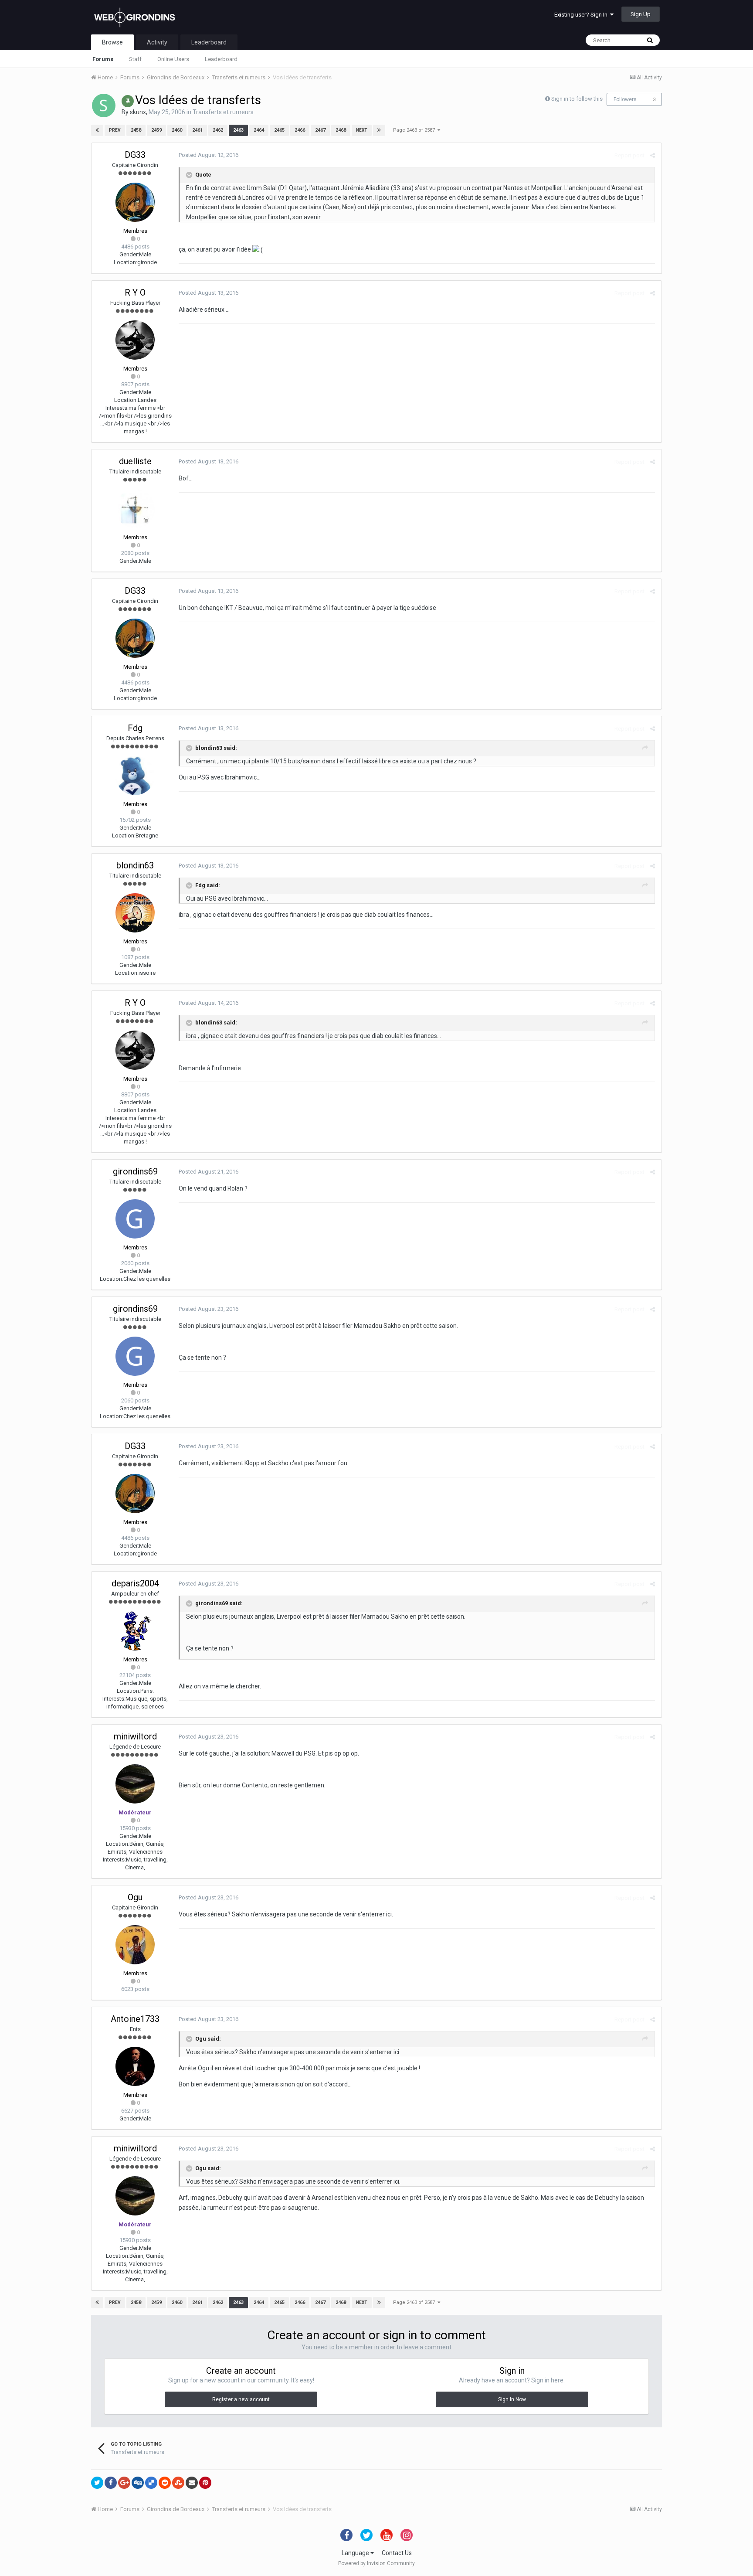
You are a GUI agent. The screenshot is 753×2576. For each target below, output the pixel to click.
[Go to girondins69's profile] (135, 1219)
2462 (218, 130)
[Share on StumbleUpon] (178, 2483)
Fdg (135, 728)
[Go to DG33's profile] (135, 202)
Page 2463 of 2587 (415, 130)
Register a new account (241, 2399)
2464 (259, 130)
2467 (320, 130)
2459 (156, 130)
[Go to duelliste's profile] (135, 509)
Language (356, 2553)
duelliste (135, 461)
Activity (157, 42)
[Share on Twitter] (97, 2483)
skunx (138, 112)
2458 (136, 130)
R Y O (135, 293)
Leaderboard (221, 59)
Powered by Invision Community (376, 2563)
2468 (341, 130)
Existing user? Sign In (582, 15)
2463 (238, 130)
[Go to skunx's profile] (104, 105)
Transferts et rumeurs (223, 112)
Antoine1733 (135, 2019)
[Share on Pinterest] (205, 2483)
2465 (279, 130)
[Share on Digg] (138, 2483)
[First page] (97, 130)
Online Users (173, 59)
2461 (197, 130)
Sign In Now (512, 2399)
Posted (209, 155)
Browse (112, 42)
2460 (177, 130)
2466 (300, 130)
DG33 (135, 155)
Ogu (135, 1897)
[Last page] (379, 130)
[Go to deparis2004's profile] (135, 1631)
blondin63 (135, 865)
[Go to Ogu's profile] (135, 1945)
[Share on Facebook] (111, 2483)
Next (362, 130)
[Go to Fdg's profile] (135, 776)
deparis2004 (135, 1583)
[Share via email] (192, 2483)
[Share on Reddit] (165, 2483)
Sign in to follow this (577, 99)
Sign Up (641, 14)
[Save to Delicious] (151, 2483)
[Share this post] (653, 155)
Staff (135, 59)
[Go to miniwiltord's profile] (135, 1784)
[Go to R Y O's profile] (135, 340)
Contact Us (397, 2553)
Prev (115, 130)
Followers (625, 99)
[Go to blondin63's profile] (135, 913)
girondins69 (135, 1171)
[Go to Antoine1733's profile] (135, 2066)
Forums (103, 59)
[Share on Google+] (124, 2483)
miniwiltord (135, 1736)
